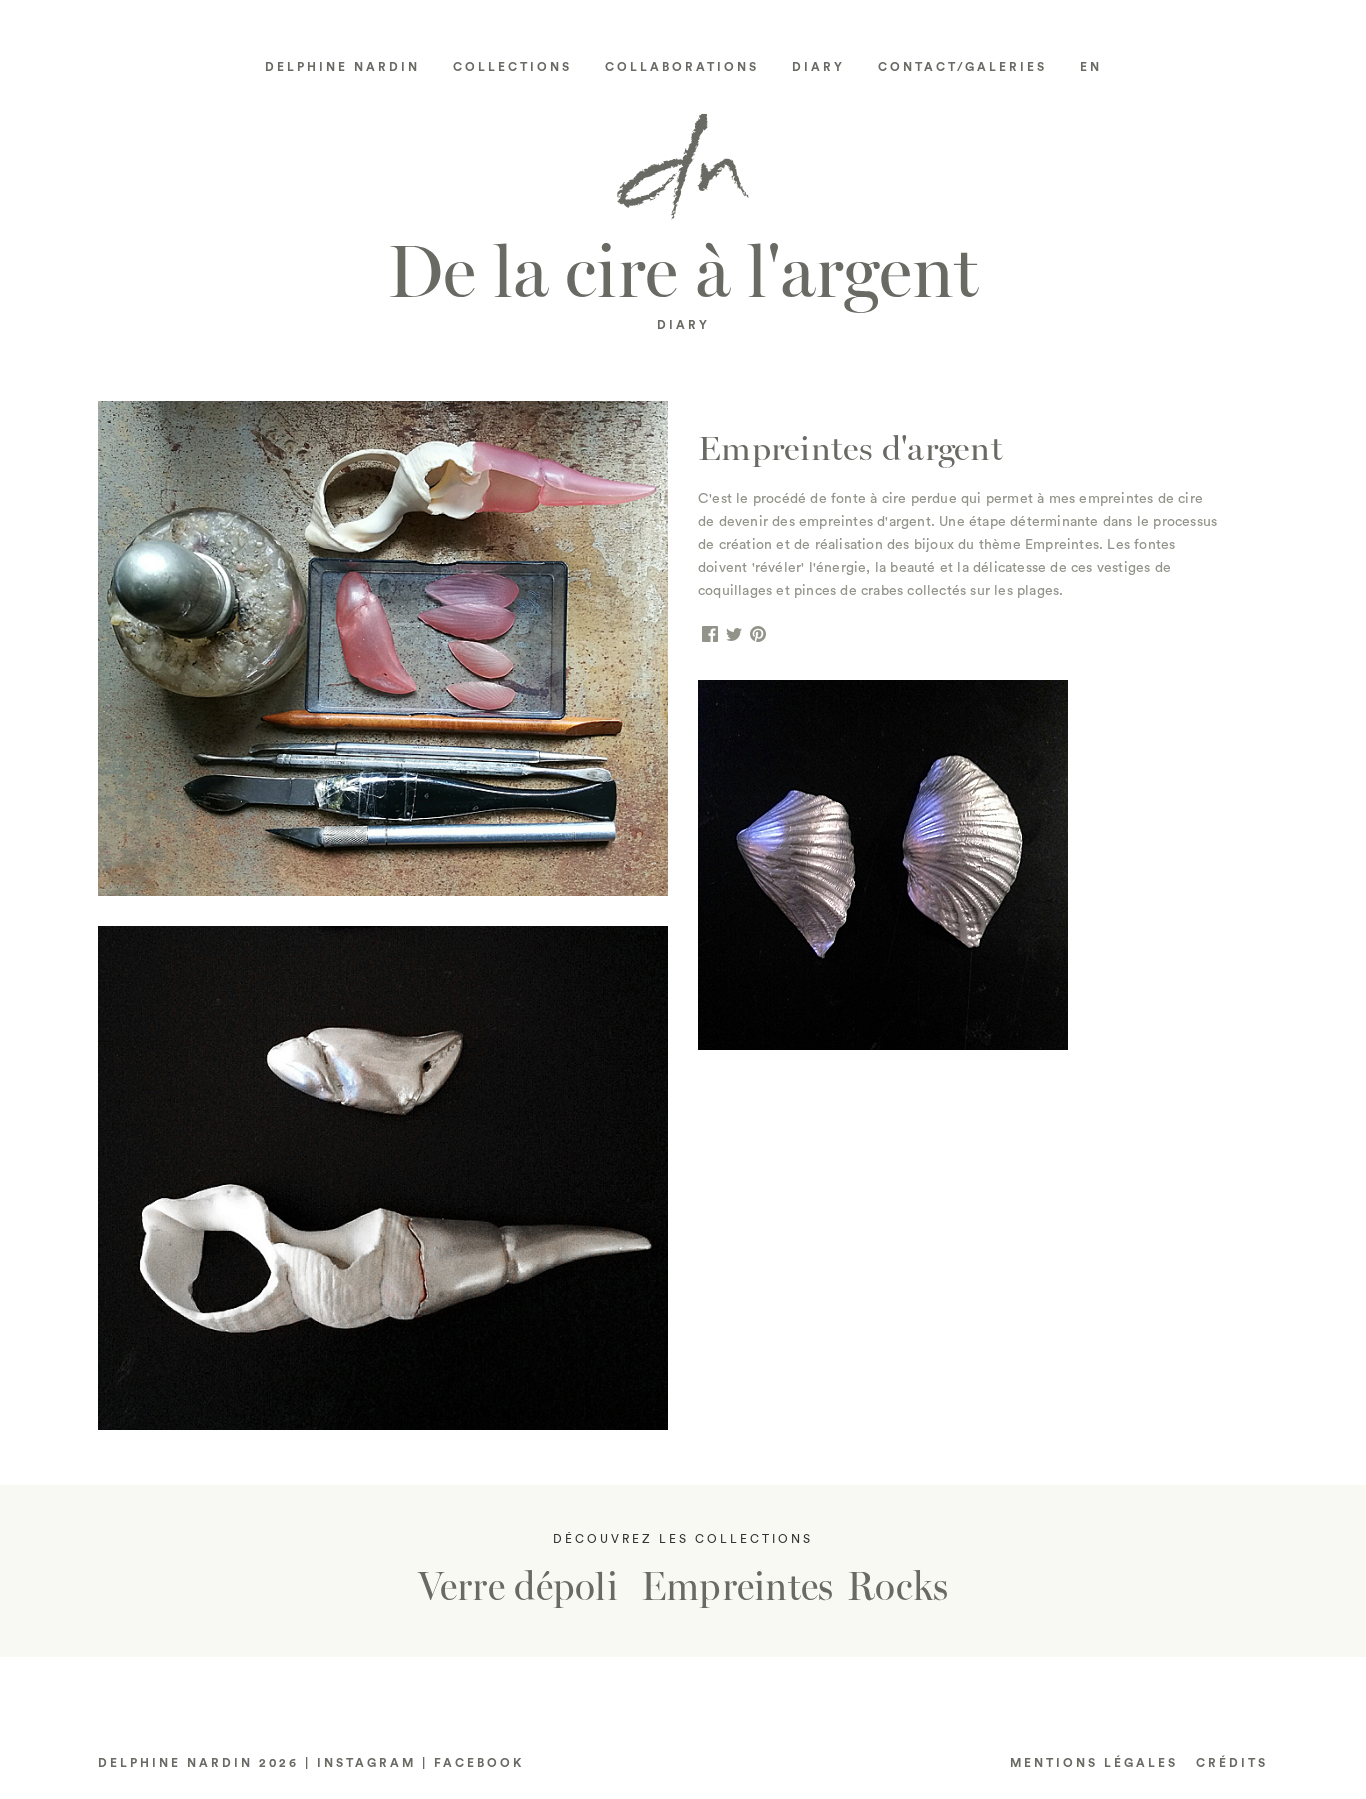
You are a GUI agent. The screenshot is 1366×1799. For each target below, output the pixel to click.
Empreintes (737, 1587)
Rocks (897, 1587)
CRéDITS (1232, 1763)
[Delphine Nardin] (683, 174)
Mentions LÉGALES (1094, 1763)
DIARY (683, 325)
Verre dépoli (518, 1587)
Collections (512, 67)
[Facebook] (710, 635)
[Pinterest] (758, 635)
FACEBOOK (479, 1763)
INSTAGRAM (366, 1763)
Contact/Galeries (962, 67)
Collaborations (682, 67)
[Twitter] (734, 635)
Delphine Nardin (342, 67)
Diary (818, 67)
